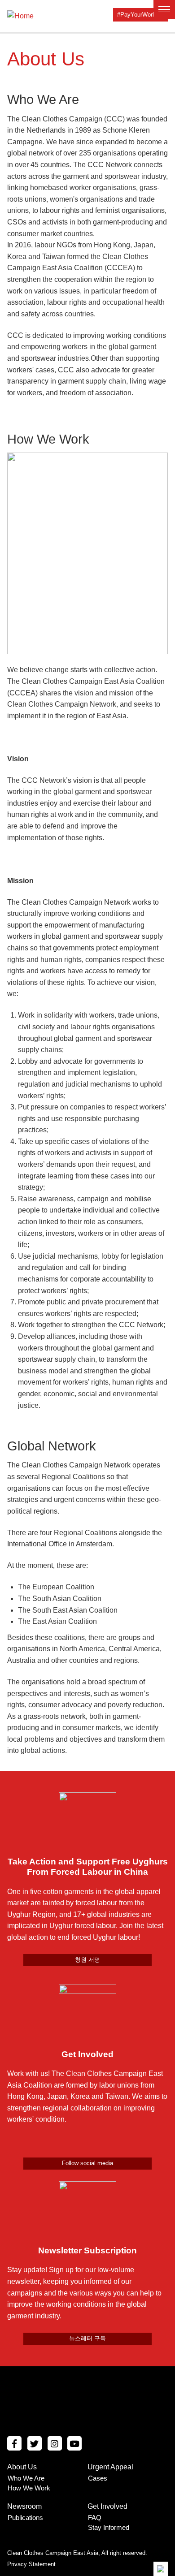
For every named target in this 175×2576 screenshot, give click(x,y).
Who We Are (26, 2478)
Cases (98, 2478)
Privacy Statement (31, 2564)
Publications (25, 2518)
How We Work (29, 2488)
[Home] (20, 15)
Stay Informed (109, 2527)
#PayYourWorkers (140, 15)
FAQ (95, 2518)
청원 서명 (87, 1960)
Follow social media (87, 2163)
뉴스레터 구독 (87, 2338)
